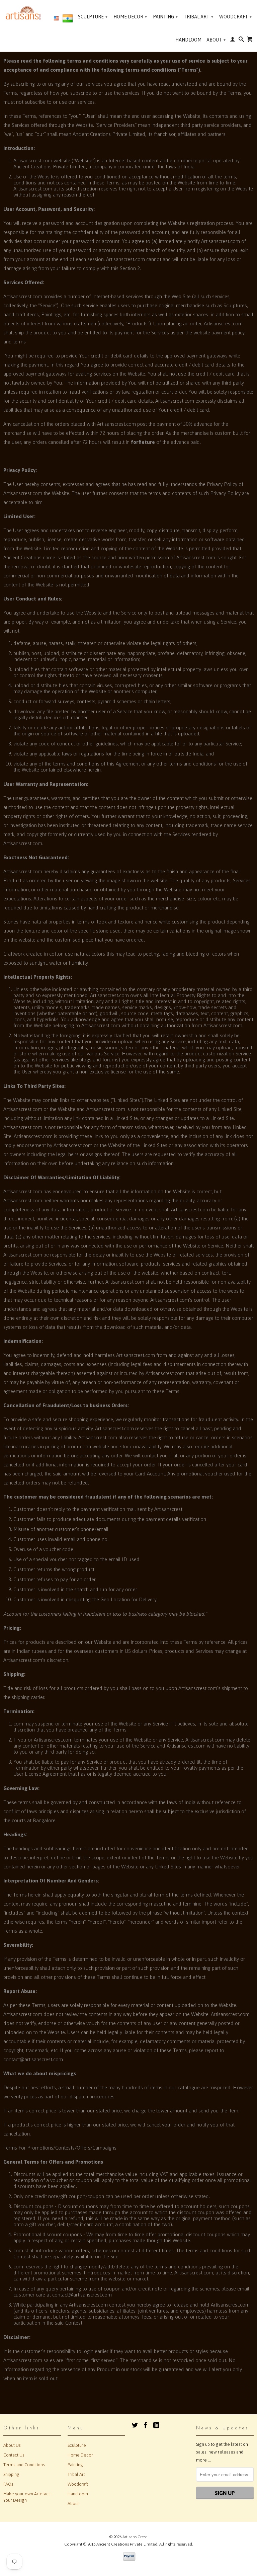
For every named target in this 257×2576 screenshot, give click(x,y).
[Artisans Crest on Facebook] (146, 2425)
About (216, 40)
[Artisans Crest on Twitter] (135, 2425)
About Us (12, 2445)
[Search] (241, 41)
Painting (165, 17)
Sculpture (93, 17)
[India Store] (68, 20)
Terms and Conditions (24, 2465)
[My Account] (233, 41)
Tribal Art (198, 17)
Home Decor (130, 17)
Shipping (11, 2474)
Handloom (188, 40)
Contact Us (14, 2455)
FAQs (8, 2484)
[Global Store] (56, 19)
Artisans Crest (135, 2537)
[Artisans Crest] (24, 13)
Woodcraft (235, 17)
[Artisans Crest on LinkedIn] (156, 2425)
